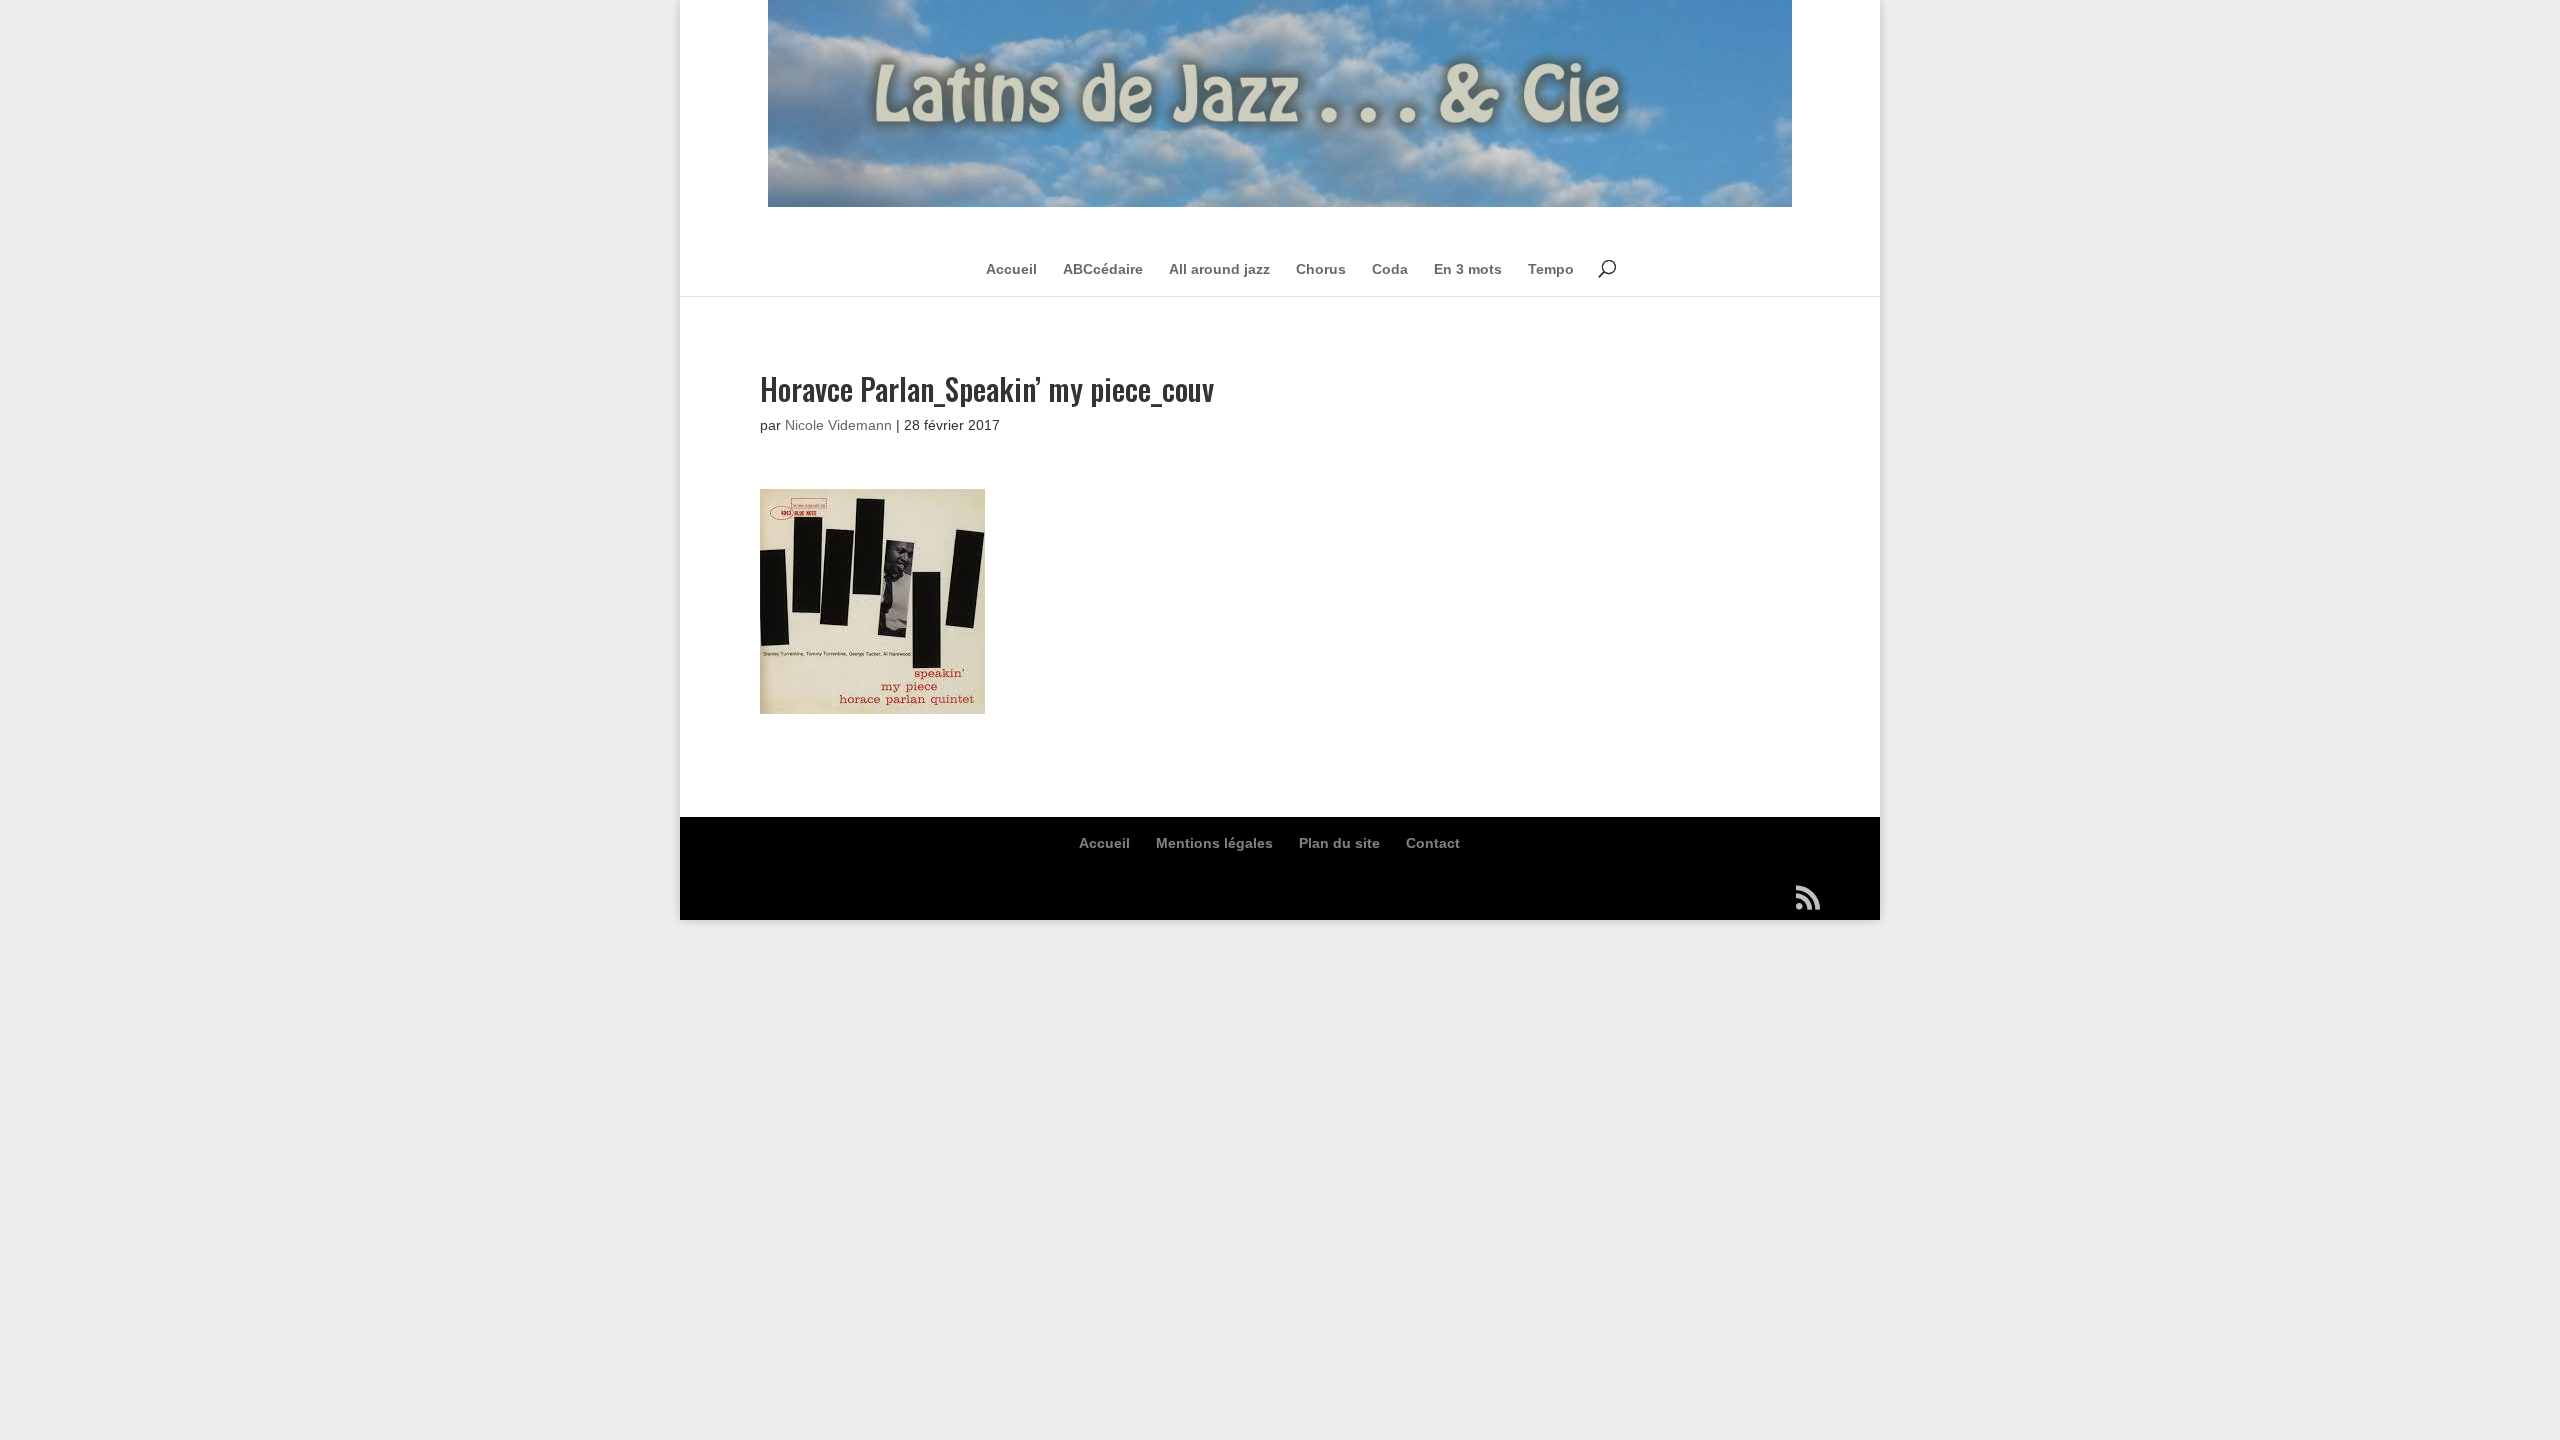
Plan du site (1339, 843)
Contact (1433, 843)
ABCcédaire (1103, 269)
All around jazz (1219, 269)
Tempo (1551, 269)
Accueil (1011, 269)
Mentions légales (1214, 843)
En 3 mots (1468, 269)
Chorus (1321, 269)
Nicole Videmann (838, 425)
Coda (1390, 269)
